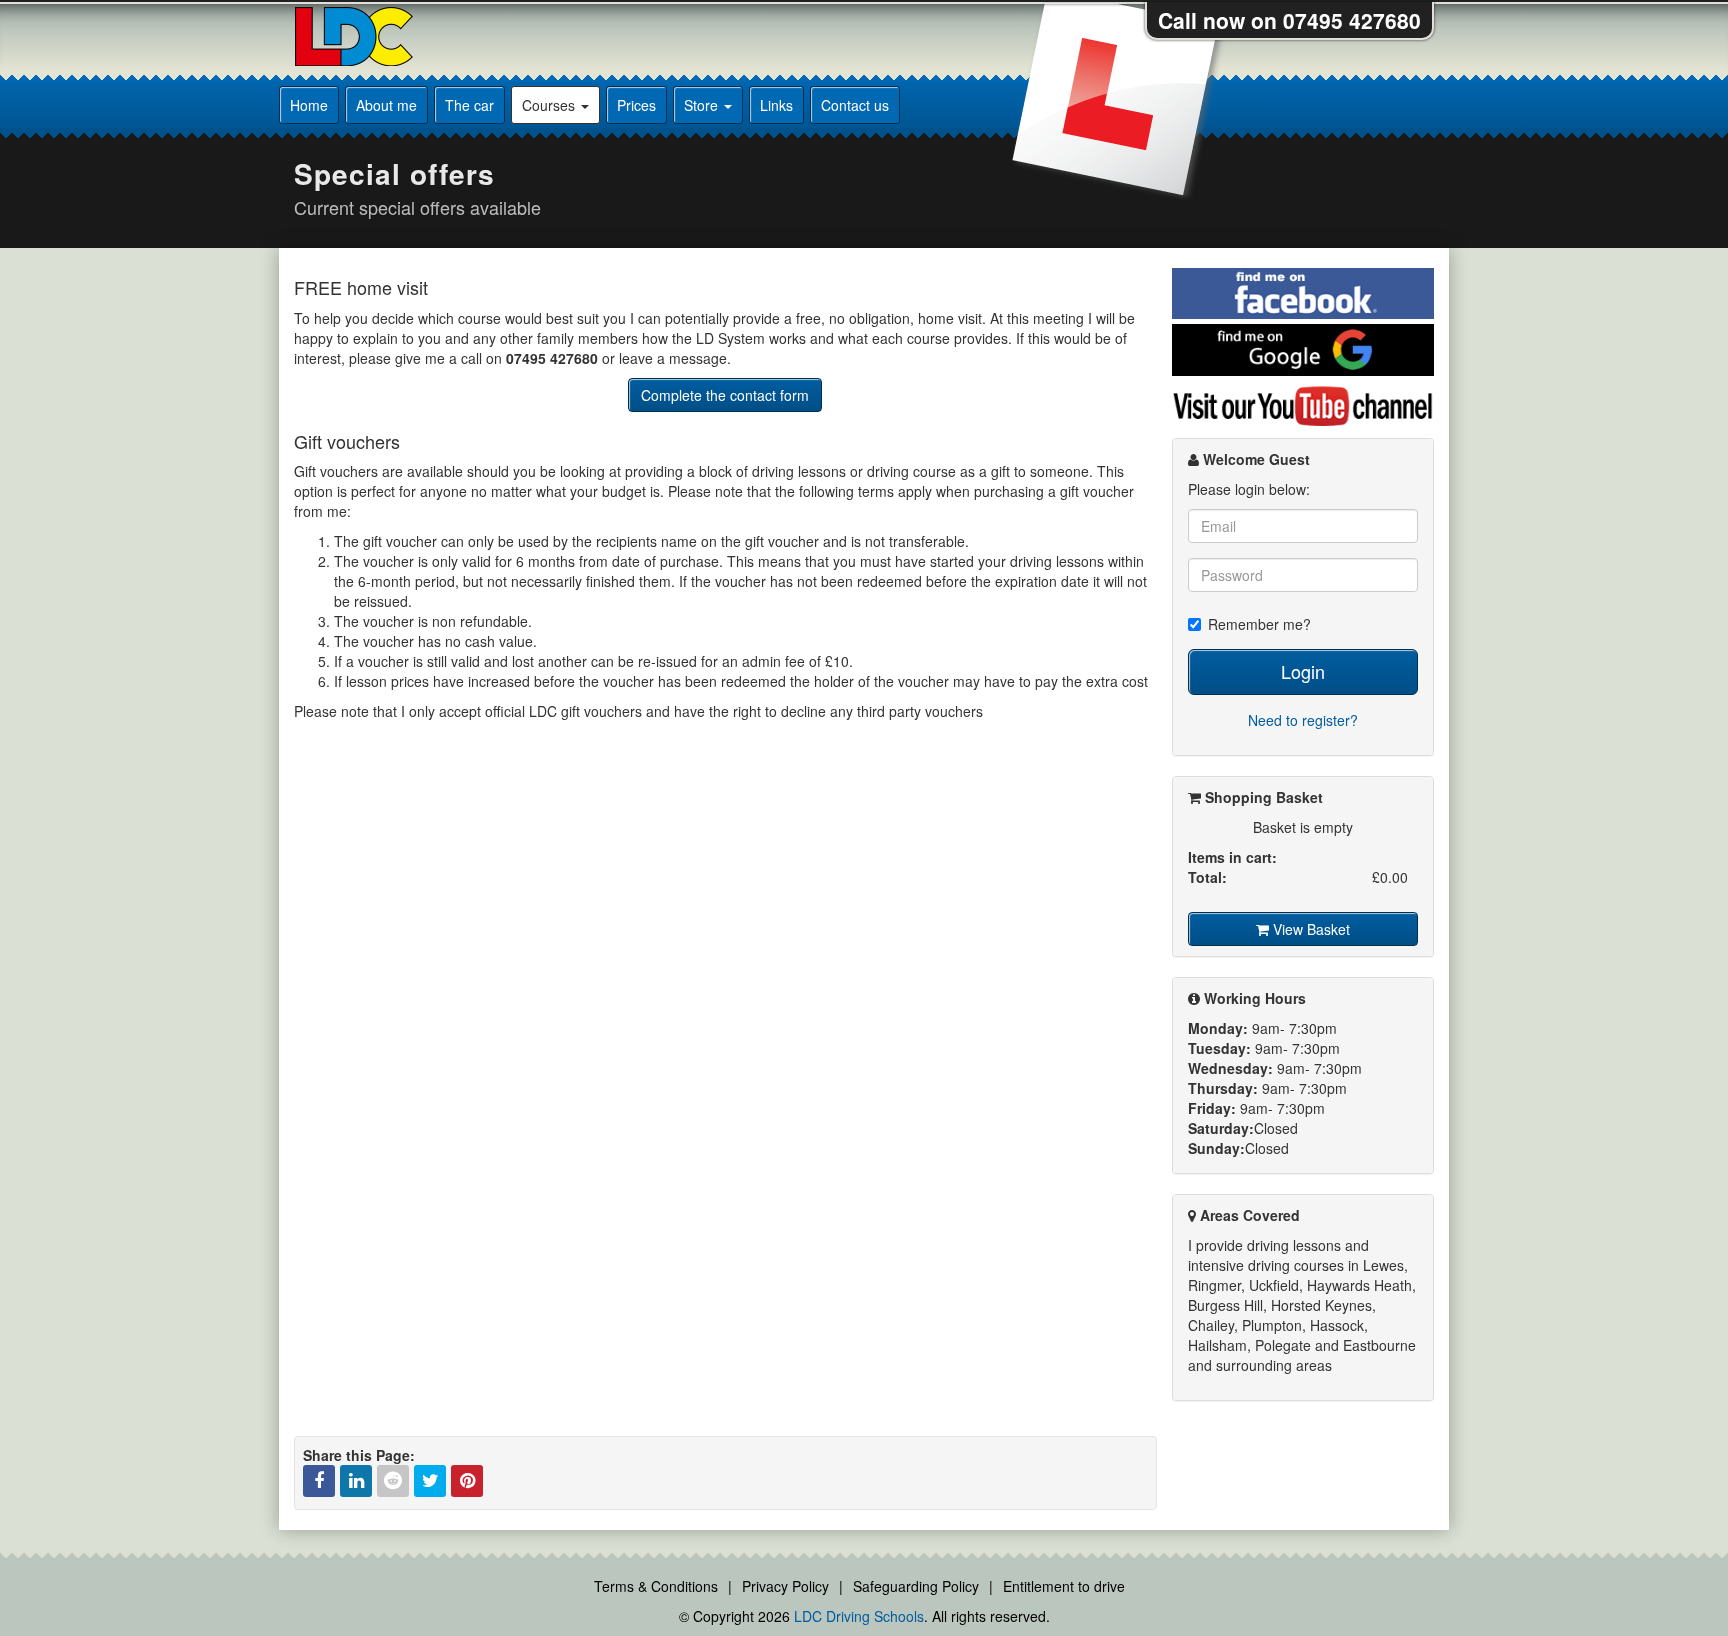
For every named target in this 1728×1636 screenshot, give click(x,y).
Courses (550, 105)
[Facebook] (319, 1481)
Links (776, 105)
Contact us (855, 105)
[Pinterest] (467, 1481)
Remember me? (1259, 624)
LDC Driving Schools (859, 1616)
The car (469, 105)
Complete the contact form (725, 395)
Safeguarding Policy (916, 1586)
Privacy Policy (785, 1586)
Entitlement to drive (1064, 1586)
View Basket (1309, 929)
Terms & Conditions (656, 1586)
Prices (636, 105)
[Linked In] (356, 1481)
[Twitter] (430, 1481)
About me (386, 105)
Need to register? (1303, 720)
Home (309, 105)
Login (1303, 671)
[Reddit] (393, 1481)
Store (703, 105)
